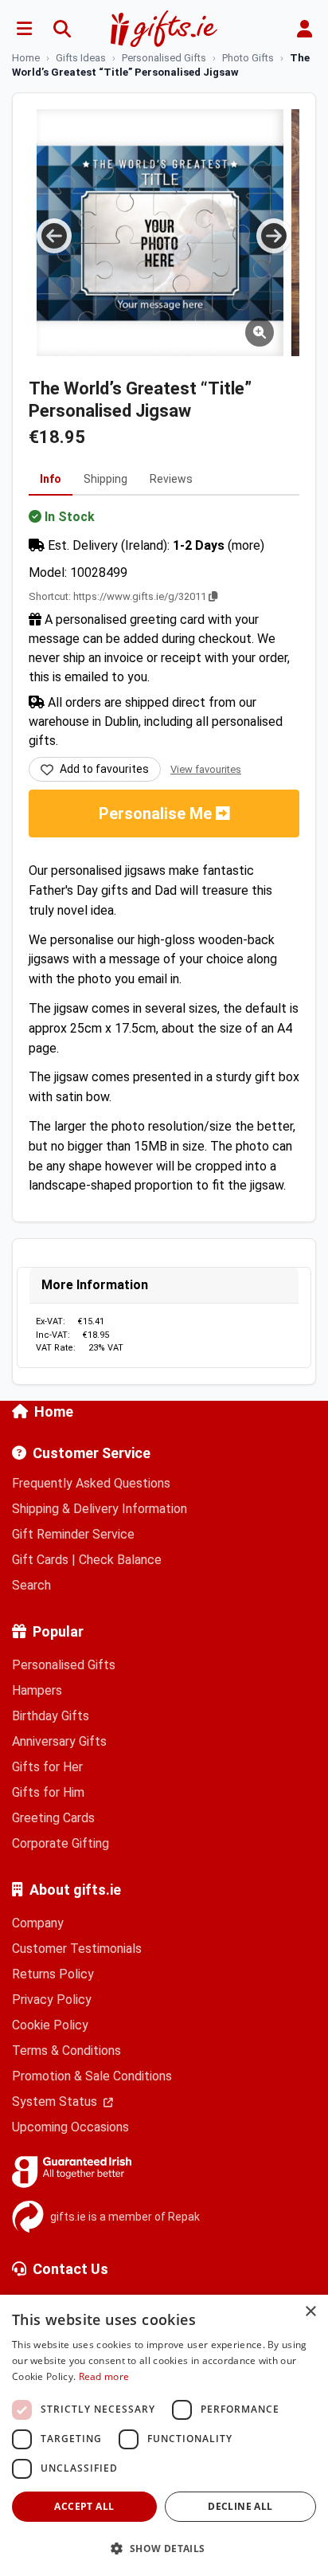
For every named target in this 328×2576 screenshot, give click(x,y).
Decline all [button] (240, 2506)
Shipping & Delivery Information (100, 1509)
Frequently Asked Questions (91, 1483)
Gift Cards (40, 1560)
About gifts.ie (75, 1890)
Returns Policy (53, 1974)
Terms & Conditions (66, 2051)
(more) (246, 545)
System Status (56, 2102)
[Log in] (304, 29)
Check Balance (120, 1560)
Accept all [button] (84, 2506)
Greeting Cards (53, 1818)
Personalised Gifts (64, 1665)
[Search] (62, 29)
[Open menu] (24, 29)
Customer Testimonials (77, 1949)
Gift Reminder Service (73, 1534)
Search (31, 1585)
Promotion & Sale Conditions (92, 2076)
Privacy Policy (52, 2000)
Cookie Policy (50, 2025)
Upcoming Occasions (70, 2127)
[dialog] (164, 2435)
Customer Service (92, 1453)
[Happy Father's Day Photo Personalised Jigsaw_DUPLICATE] (160, 233)
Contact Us (70, 2269)
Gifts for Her (47, 1767)
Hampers (37, 1690)
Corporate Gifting (61, 1843)
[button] (164, 2548)
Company (38, 1923)
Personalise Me (157, 814)
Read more (104, 2376)
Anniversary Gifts (59, 1741)
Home (54, 1412)
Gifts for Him (48, 1792)
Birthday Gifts (51, 1716)
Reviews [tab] (171, 479)
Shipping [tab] (105, 479)
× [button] (310, 2312)
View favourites (206, 769)
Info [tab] (51, 479)
